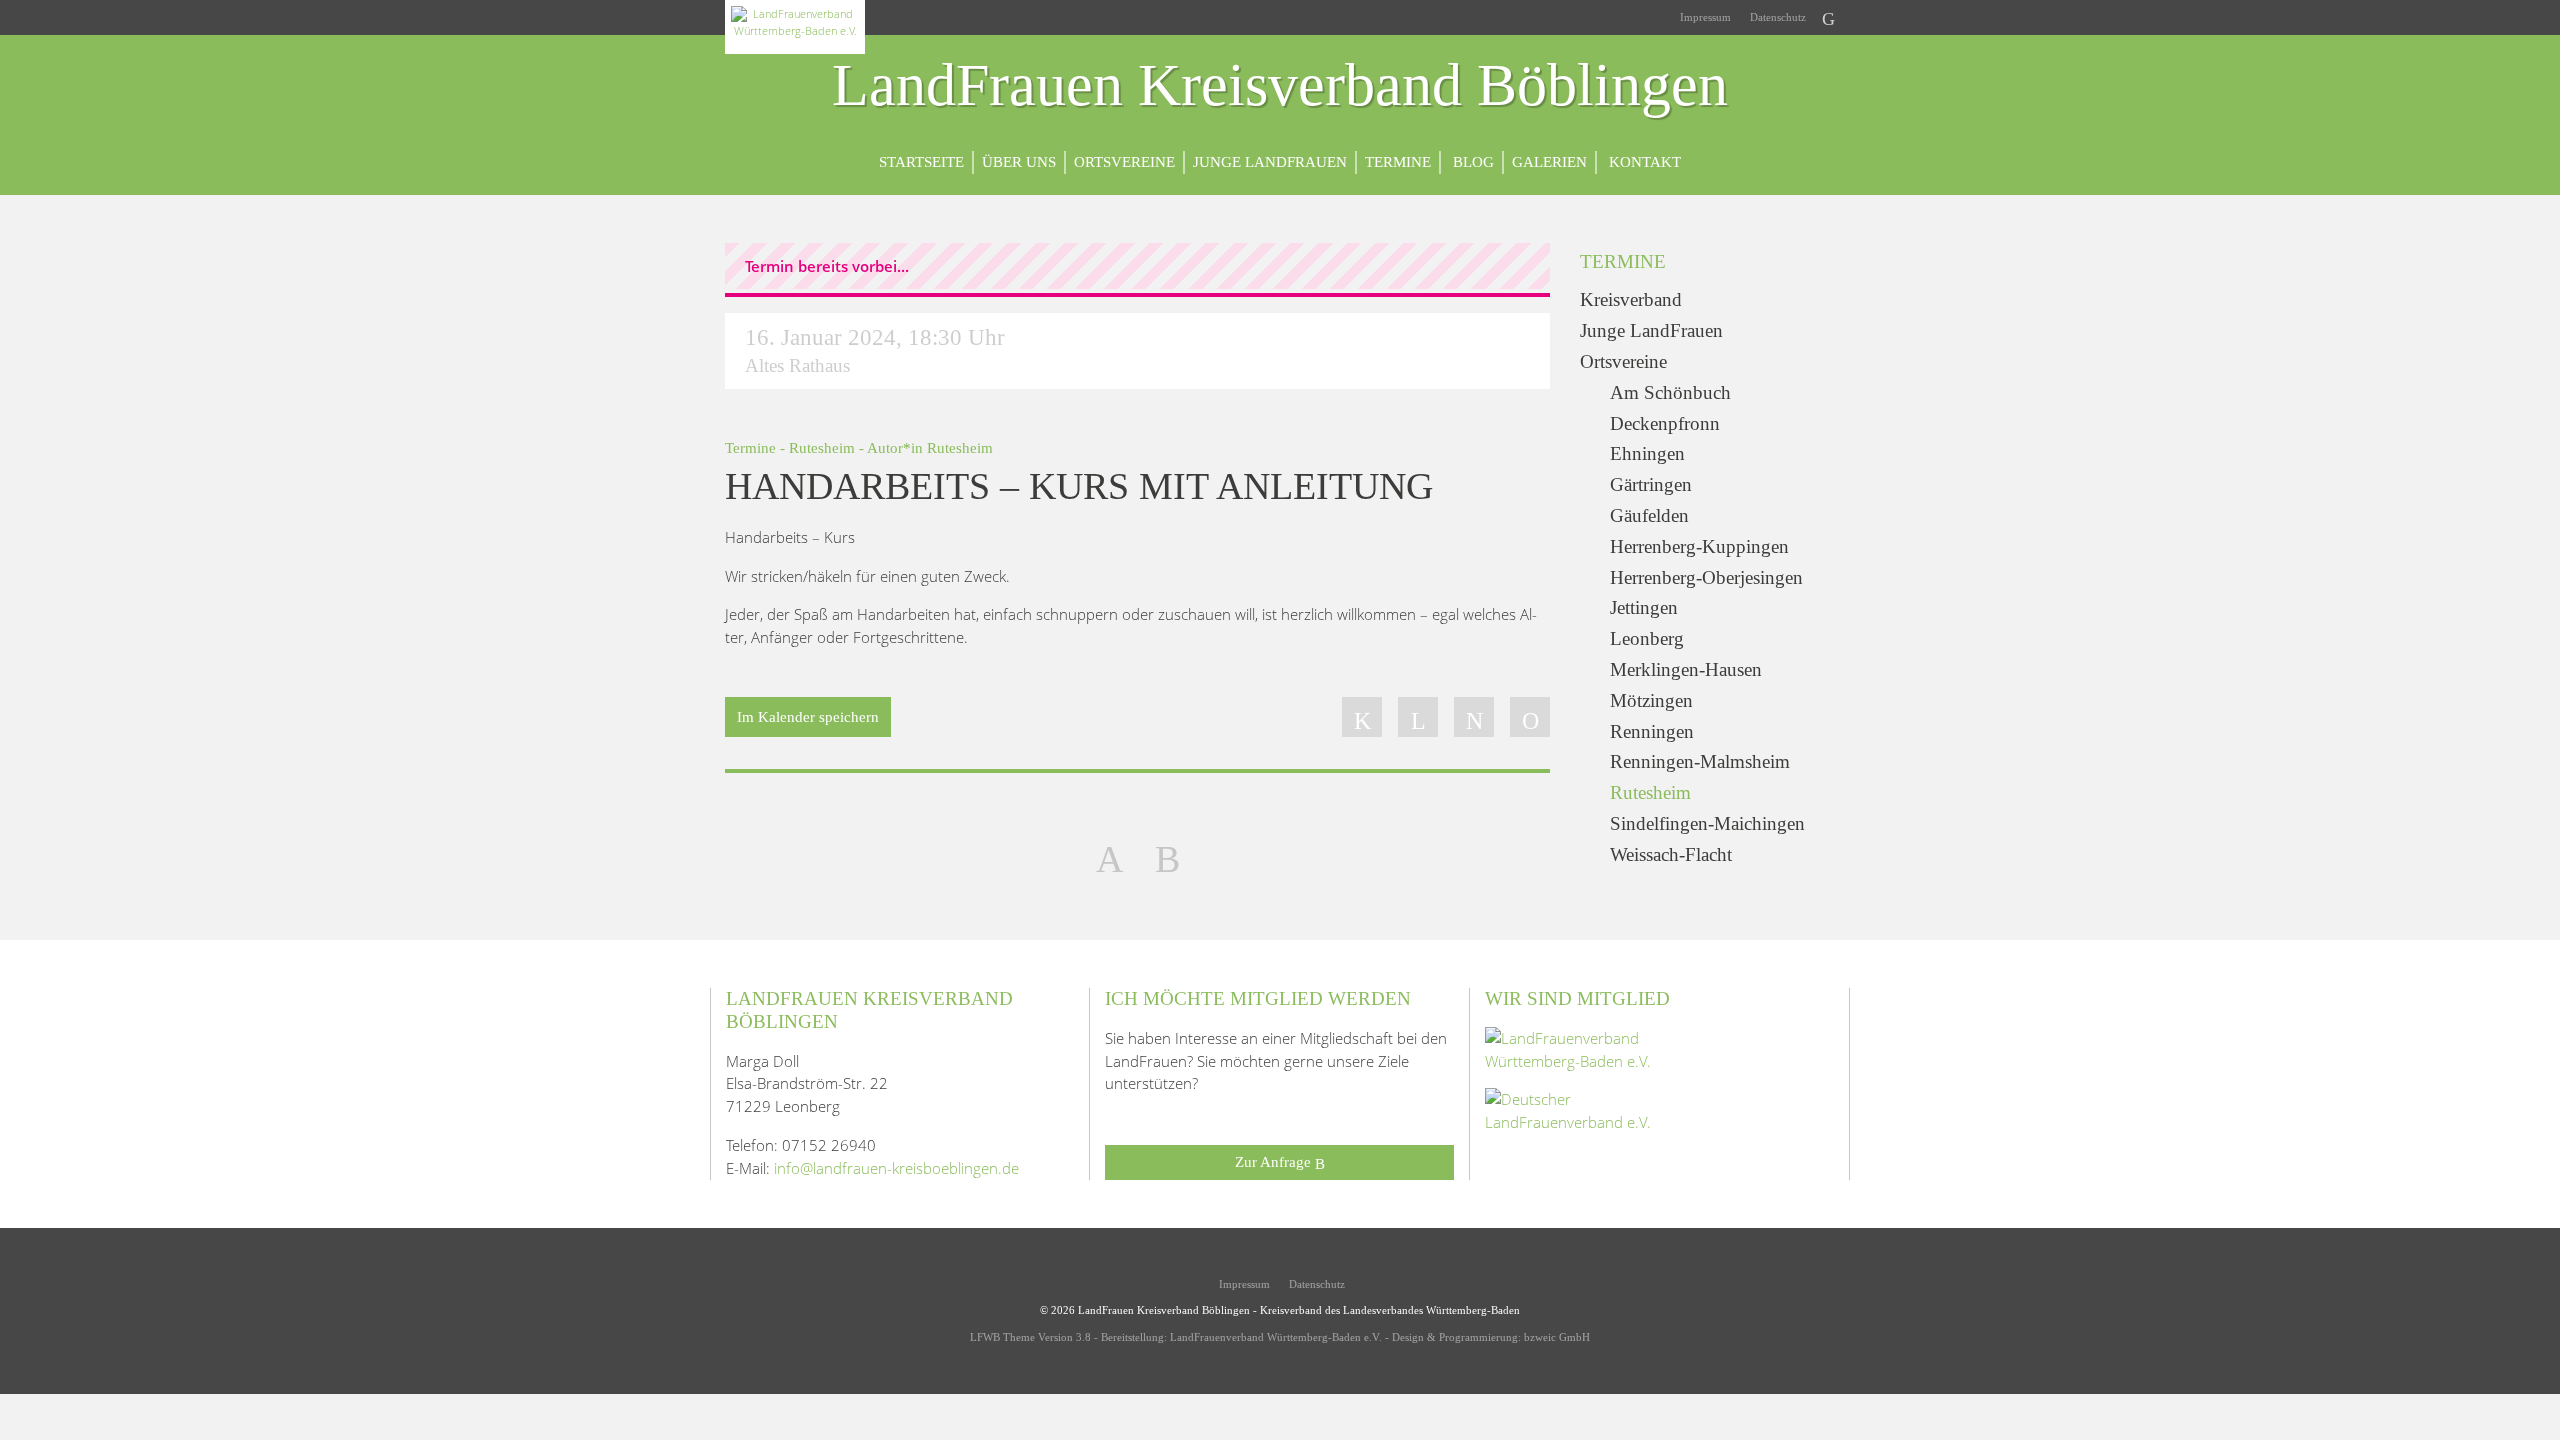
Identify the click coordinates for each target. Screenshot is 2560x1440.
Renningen (1652, 731)
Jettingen (1644, 607)
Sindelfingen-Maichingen (1707, 823)
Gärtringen (1651, 484)
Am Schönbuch (1670, 392)
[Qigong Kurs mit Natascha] (1109, 857)
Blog (1471, 161)
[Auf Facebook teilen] (1362, 717)
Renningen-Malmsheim (1700, 761)
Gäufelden (1649, 515)
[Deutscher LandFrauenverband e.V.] (1585, 1109)
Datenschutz (1776, 17)
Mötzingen (1651, 700)
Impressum (1704, 17)
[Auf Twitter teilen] (1418, 717)
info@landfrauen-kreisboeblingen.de (896, 1168)
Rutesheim (822, 447)
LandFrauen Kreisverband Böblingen (1280, 86)
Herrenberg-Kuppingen (1699, 546)
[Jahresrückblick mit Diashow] (1167, 857)
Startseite (921, 161)
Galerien (1549, 161)
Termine (1398, 161)
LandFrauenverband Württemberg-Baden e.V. (1276, 1337)
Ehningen (1647, 453)
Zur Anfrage (1275, 1161)
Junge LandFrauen (1270, 161)
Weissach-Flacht (1671, 854)
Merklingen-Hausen (1686, 669)
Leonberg (1647, 638)
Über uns (1019, 161)
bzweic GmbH (1557, 1337)
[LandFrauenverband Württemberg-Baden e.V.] (1585, 1048)
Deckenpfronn (1665, 423)
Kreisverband (1631, 299)
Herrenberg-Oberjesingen (1706, 577)
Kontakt (1643, 161)
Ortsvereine (1124, 161)
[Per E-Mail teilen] (1530, 717)
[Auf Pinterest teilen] (1474, 717)
